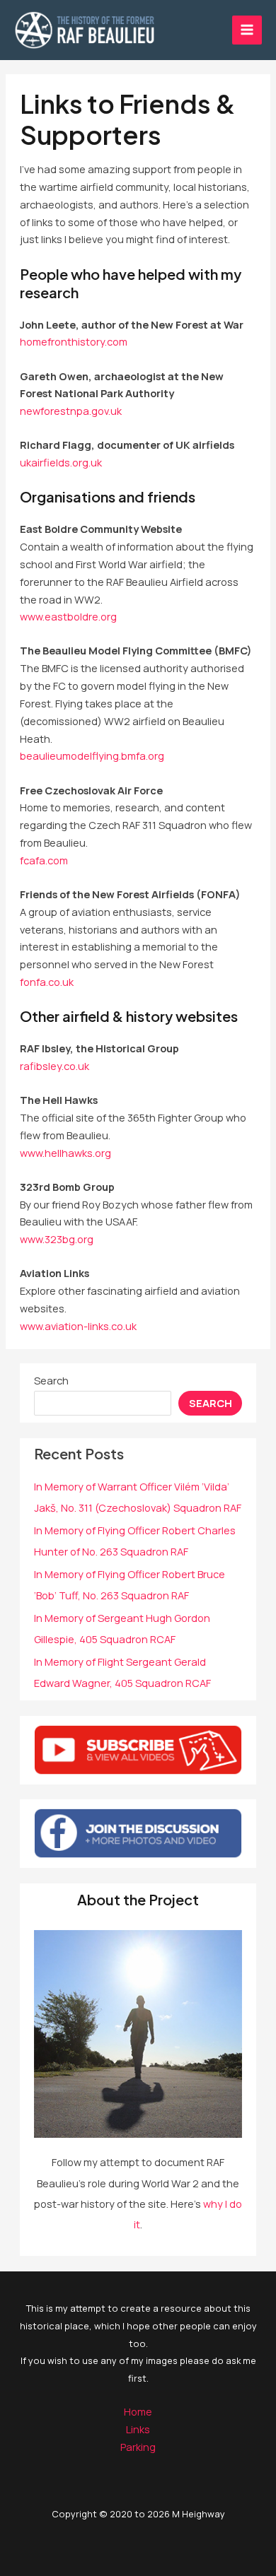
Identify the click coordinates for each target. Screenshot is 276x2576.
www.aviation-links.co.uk (78, 1326)
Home (138, 2411)
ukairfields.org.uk (61, 462)
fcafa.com (44, 860)
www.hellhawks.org (65, 1153)
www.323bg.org (57, 1239)
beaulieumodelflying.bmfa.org (92, 755)
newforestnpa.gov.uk (71, 411)
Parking (138, 2447)
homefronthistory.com (74, 341)
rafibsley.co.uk (54, 1066)
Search (51, 1380)
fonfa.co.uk (47, 982)
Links (138, 2429)
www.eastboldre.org (68, 616)
